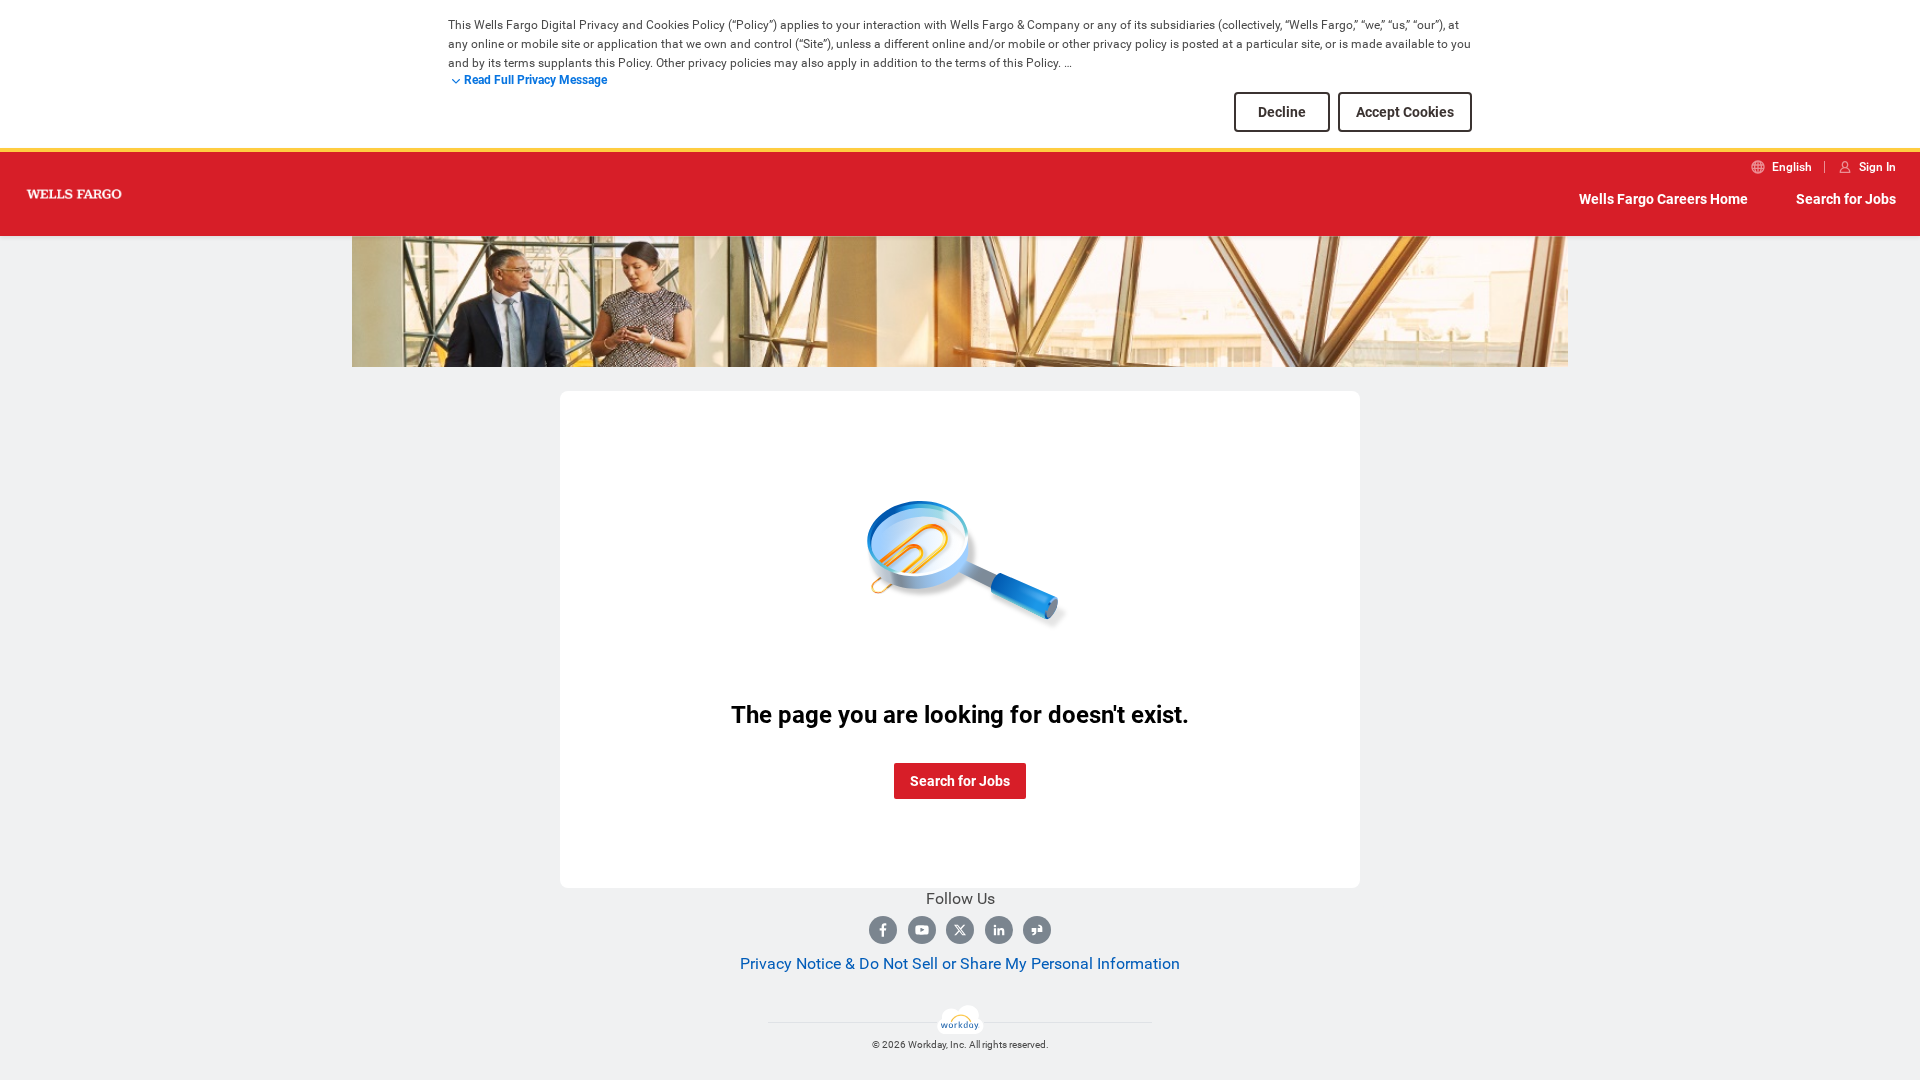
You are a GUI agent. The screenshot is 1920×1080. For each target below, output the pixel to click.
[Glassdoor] (1037, 930)
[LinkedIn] (999, 930)
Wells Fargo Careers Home (1663, 199)
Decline (1282, 112)
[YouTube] (922, 930)
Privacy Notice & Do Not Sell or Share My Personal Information (960, 963)
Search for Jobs (1846, 199)
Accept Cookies (1405, 112)
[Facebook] (883, 930)
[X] (960, 930)
